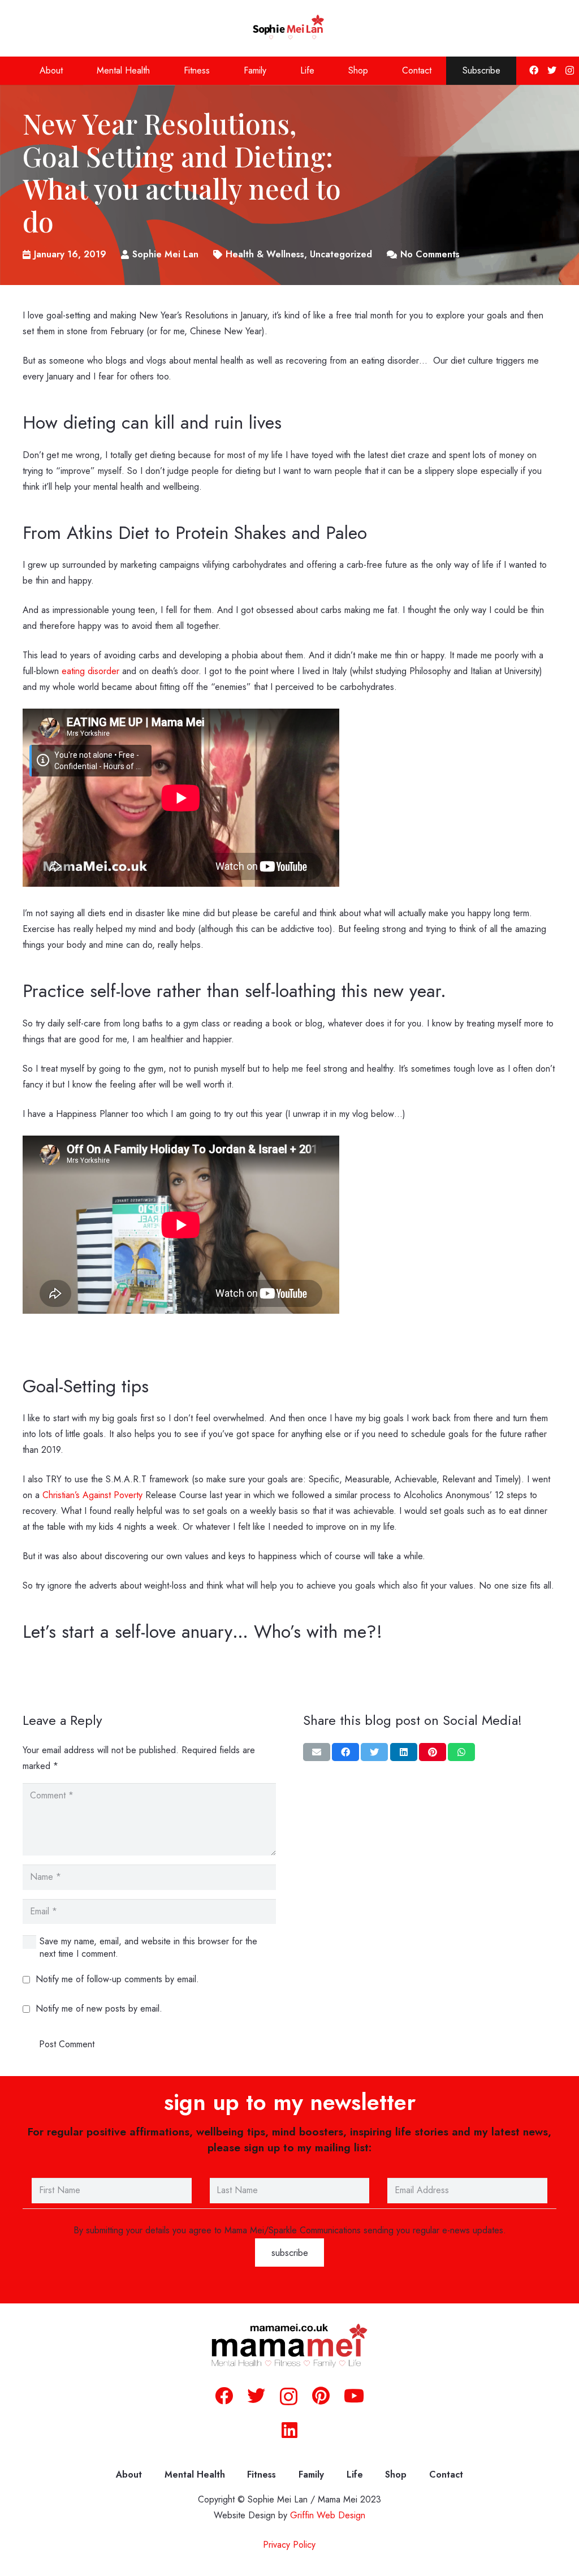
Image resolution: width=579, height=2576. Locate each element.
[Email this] (317, 1753)
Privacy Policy (289, 2545)
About (129, 2474)
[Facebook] (534, 70)
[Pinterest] (321, 2396)
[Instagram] (570, 71)
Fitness (262, 2474)
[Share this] (345, 1753)
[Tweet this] (374, 1753)
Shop (396, 2474)
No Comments (430, 254)
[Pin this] (433, 1753)
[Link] (290, 28)
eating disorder (90, 671)
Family (311, 2474)
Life (355, 2474)
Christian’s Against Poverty (92, 1495)
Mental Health (195, 2474)
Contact (446, 2474)
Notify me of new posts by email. (99, 2008)
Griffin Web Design (328, 2516)
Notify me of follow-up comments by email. (117, 1979)
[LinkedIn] (289, 2430)
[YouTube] (354, 2396)
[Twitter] (552, 70)
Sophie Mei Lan (165, 254)
